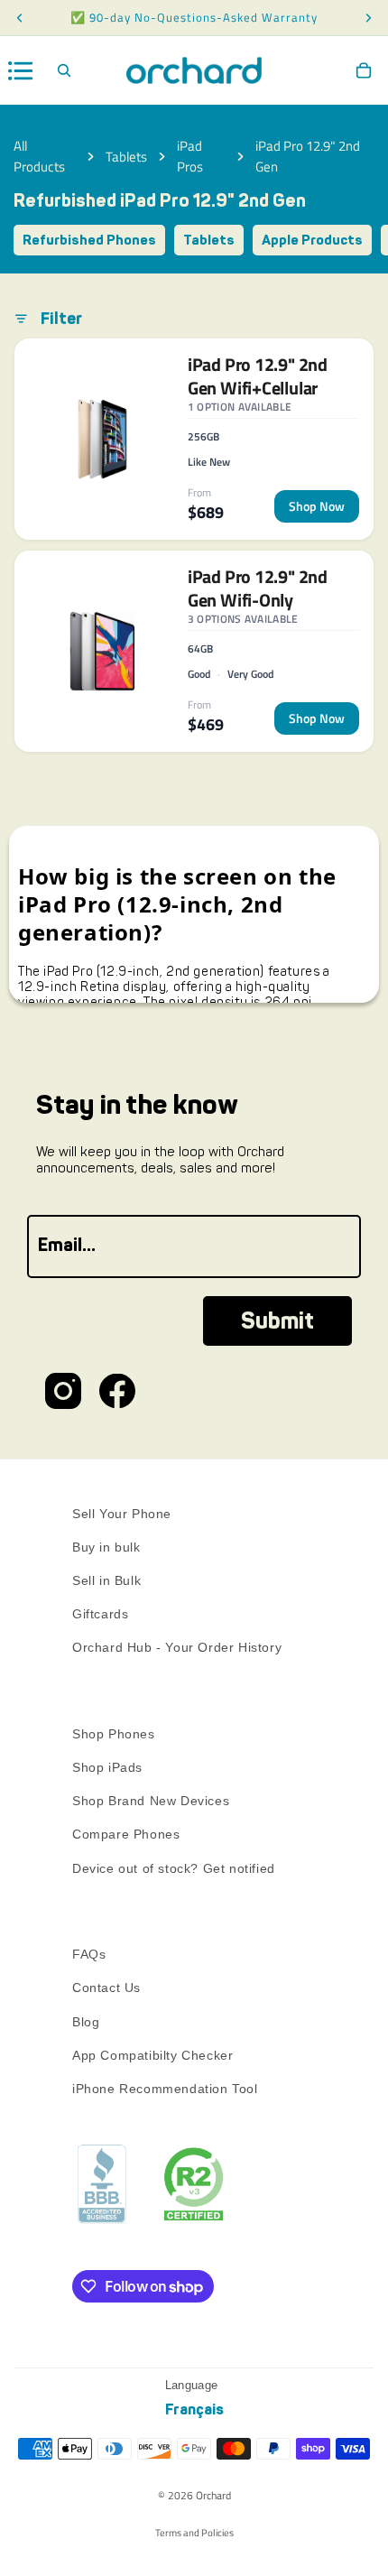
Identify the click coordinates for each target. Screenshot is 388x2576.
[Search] (64, 70)
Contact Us (106, 1988)
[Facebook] (117, 1391)
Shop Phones (114, 1733)
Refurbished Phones (89, 240)
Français (194, 2409)
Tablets (126, 157)
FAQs (89, 1954)
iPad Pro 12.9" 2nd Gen (308, 156)
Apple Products (312, 240)
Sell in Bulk (106, 1580)
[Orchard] (194, 70)
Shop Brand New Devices (151, 1801)
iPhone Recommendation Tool (165, 2089)
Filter (61, 319)
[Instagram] (63, 1391)
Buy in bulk (106, 1546)
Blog (86, 2021)
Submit (277, 1321)
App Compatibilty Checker (152, 2054)
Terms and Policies (194, 2533)
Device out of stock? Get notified (174, 1867)
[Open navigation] (21, 71)
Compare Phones (126, 1834)
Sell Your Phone (122, 1513)
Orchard (213, 2495)
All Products (39, 156)
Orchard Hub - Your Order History (177, 1647)
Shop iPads (107, 1767)
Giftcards (100, 1614)
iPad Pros (190, 156)
